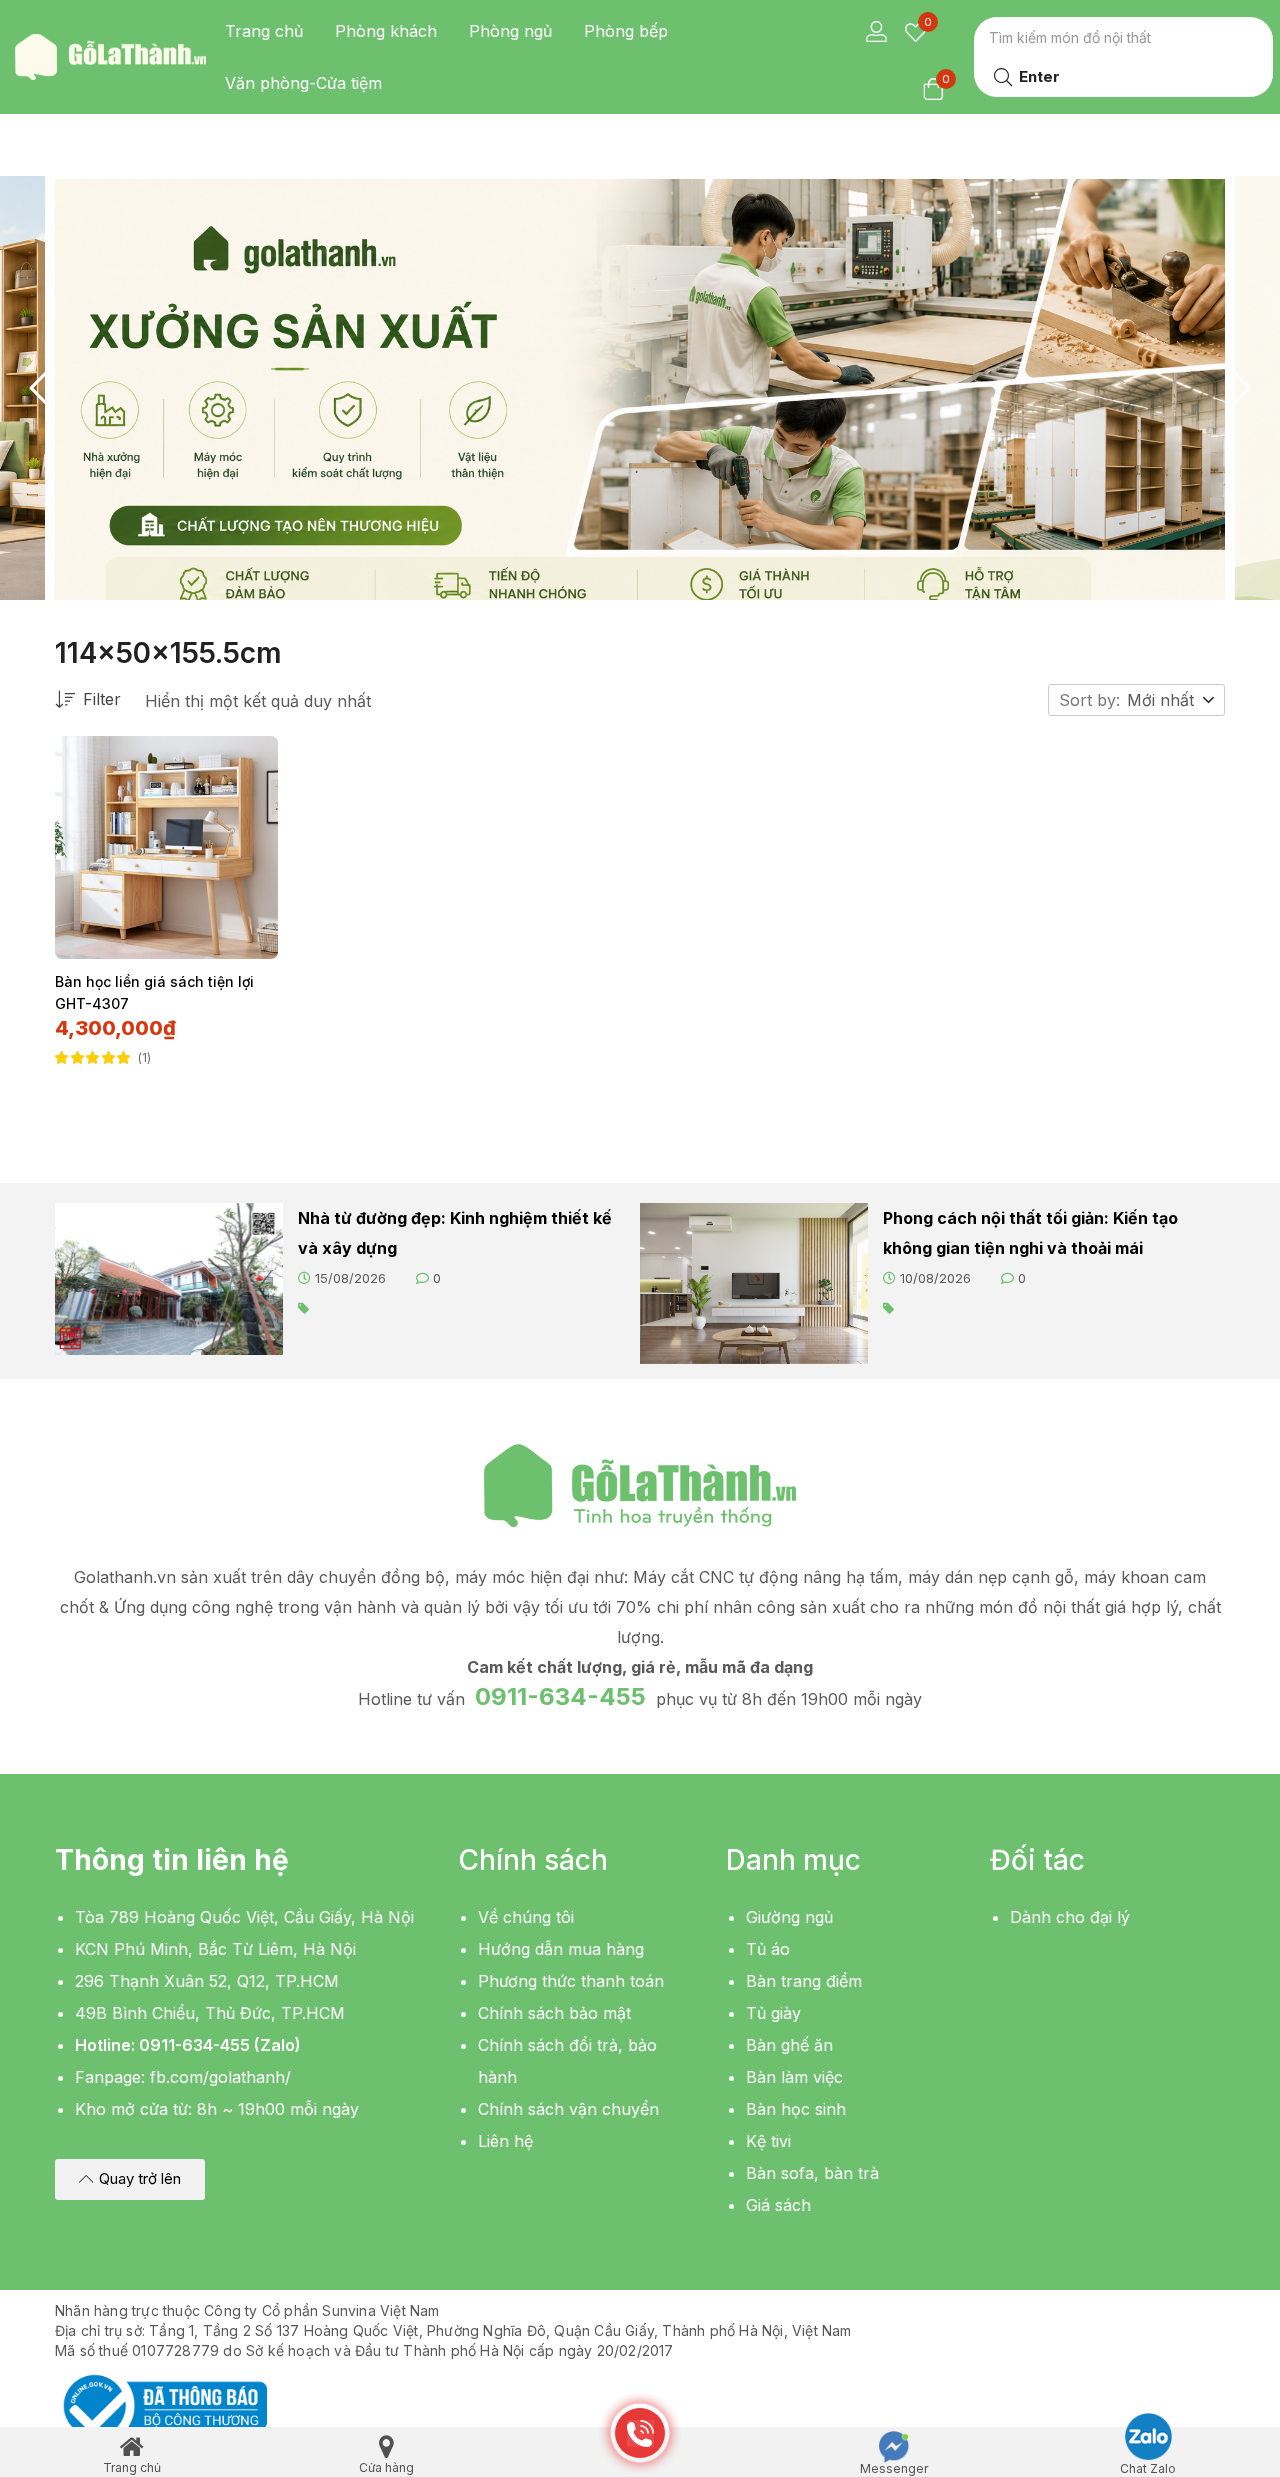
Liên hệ (505, 2141)
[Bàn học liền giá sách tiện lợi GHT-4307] (166, 847)
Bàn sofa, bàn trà (812, 2173)
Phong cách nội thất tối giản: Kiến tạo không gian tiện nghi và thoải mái (1030, 1233)
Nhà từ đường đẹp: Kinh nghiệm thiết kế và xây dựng (455, 1233)
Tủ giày (773, 2013)
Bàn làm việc (794, 2077)
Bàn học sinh (796, 2109)
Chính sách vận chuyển (568, 2109)
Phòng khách (386, 31)
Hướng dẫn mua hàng (561, 1949)
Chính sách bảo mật (554, 2013)
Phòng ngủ (510, 31)
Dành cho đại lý (1070, 1917)
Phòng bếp (626, 31)
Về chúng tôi (526, 1917)
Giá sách (778, 2205)
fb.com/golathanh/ (220, 2077)
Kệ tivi (768, 2141)
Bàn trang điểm (804, 1981)
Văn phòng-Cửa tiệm (303, 83)
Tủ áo (768, 1949)
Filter (102, 699)
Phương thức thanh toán (571, 1981)
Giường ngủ (789, 1917)
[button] (1172, 700)
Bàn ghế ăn (789, 2045)
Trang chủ (264, 31)
